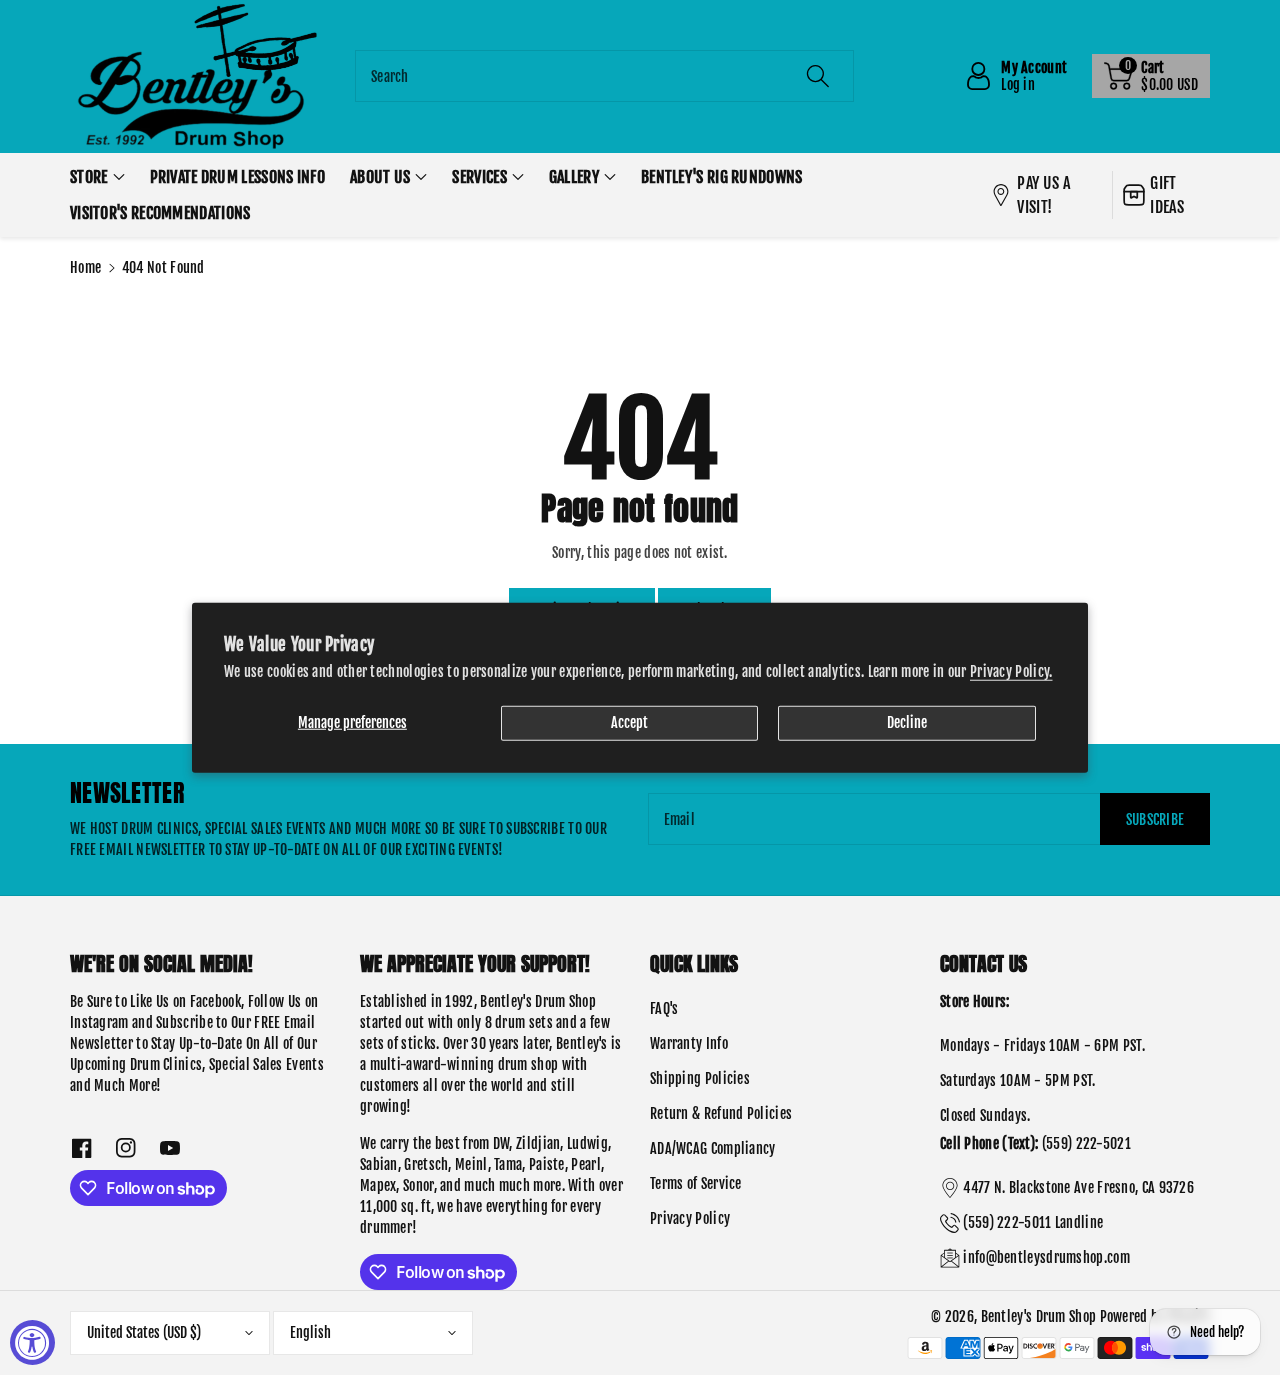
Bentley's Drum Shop (1039, 1316)
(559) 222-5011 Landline (1033, 1222)
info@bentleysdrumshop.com (1046, 1257)
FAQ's (664, 1008)
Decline (907, 722)
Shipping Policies (700, 1078)
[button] (1151, 76)
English (310, 1332)
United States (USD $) (144, 1332)
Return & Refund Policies (721, 1113)
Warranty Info (689, 1043)
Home (85, 267)
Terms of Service (696, 1183)
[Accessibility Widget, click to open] (32, 1342)
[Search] (817, 76)
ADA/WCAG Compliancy (713, 1148)
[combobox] (604, 76)
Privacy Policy (690, 1218)
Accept (629, 722)
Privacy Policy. (1011, 671)
